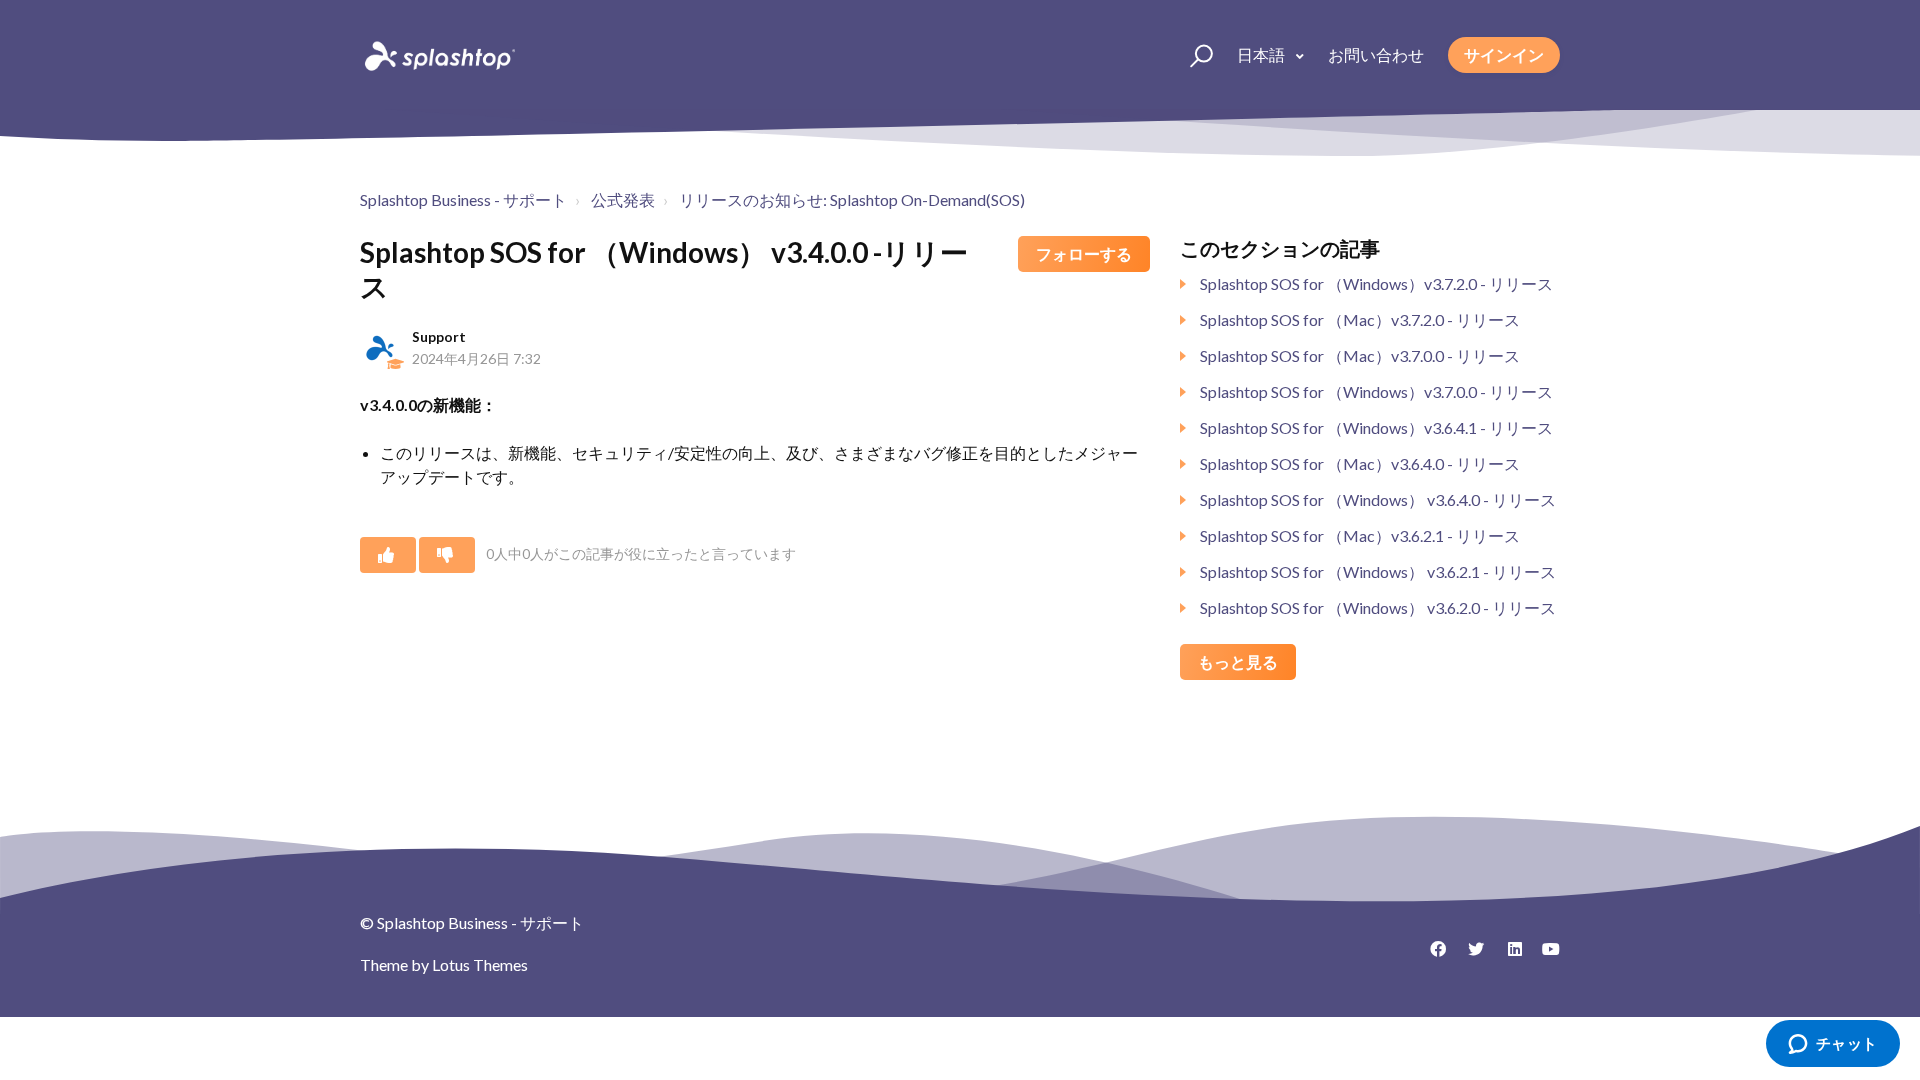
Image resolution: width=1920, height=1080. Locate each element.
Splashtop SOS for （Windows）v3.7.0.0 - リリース (1376, 391)
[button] (1192, 55)
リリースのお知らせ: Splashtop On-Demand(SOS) (852, 199)
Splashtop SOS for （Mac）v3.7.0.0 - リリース (1360, 355)
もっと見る (1238, 661)
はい (388, 555)
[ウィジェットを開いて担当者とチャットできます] (1832, 1045)
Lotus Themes (480, 964)
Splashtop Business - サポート (463, 199)
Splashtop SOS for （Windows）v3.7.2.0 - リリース (1376, 283)
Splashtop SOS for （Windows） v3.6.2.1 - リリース (1378, 571)
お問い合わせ (1376, 54)
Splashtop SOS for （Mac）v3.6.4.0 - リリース (1360, 463)
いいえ (447, 555)
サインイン (1504, 54)
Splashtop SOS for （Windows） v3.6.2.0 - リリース (1378, 607)
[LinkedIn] (1507, 956)
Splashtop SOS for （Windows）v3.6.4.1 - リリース (1376, 427)
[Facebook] (1431, 956)
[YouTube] (1545, 956)
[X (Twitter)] (1469, 956)
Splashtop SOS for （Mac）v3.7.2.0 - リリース (1360, 319)
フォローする (1084, 253)
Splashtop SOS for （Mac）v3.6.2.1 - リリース (1360, 535)
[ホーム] (438, 55)
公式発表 (623, 199)
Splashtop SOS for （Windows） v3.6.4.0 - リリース (1378, 499)
